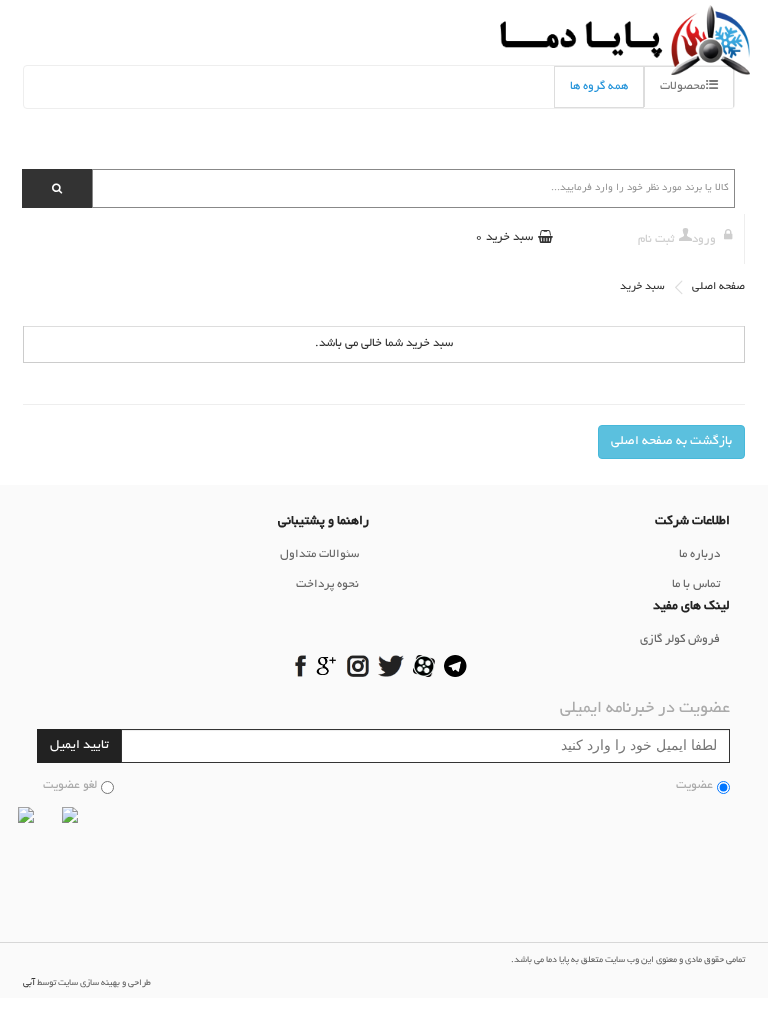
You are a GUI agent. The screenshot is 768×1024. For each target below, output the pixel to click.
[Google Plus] (326, 668)
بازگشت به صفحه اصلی (671, 442)
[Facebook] (300, 668)
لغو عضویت (70, 785)
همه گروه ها (599, 86)
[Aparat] (424, 668)
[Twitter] (391, 668)
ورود (704, 239)
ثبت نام (656, 239)
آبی (29, 983)
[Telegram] (455, 668)
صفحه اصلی (718, 287)
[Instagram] (358, 668)
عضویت (694, 785)
